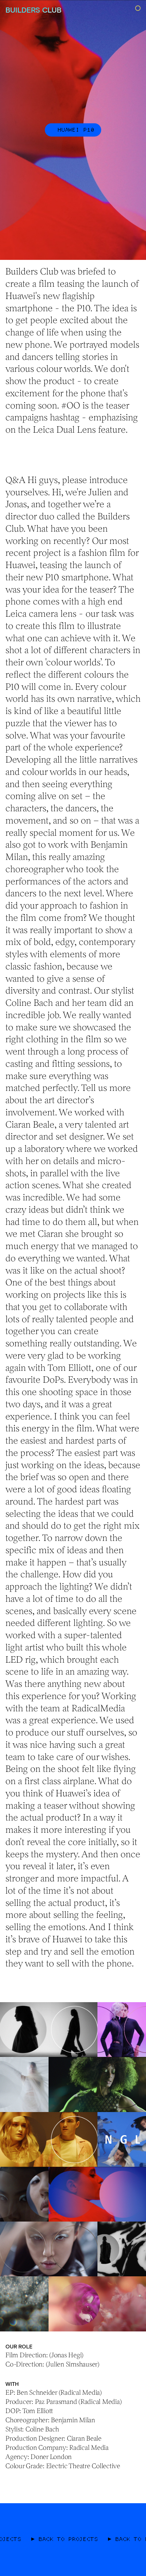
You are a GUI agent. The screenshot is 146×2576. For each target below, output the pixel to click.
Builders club (33, 10)
